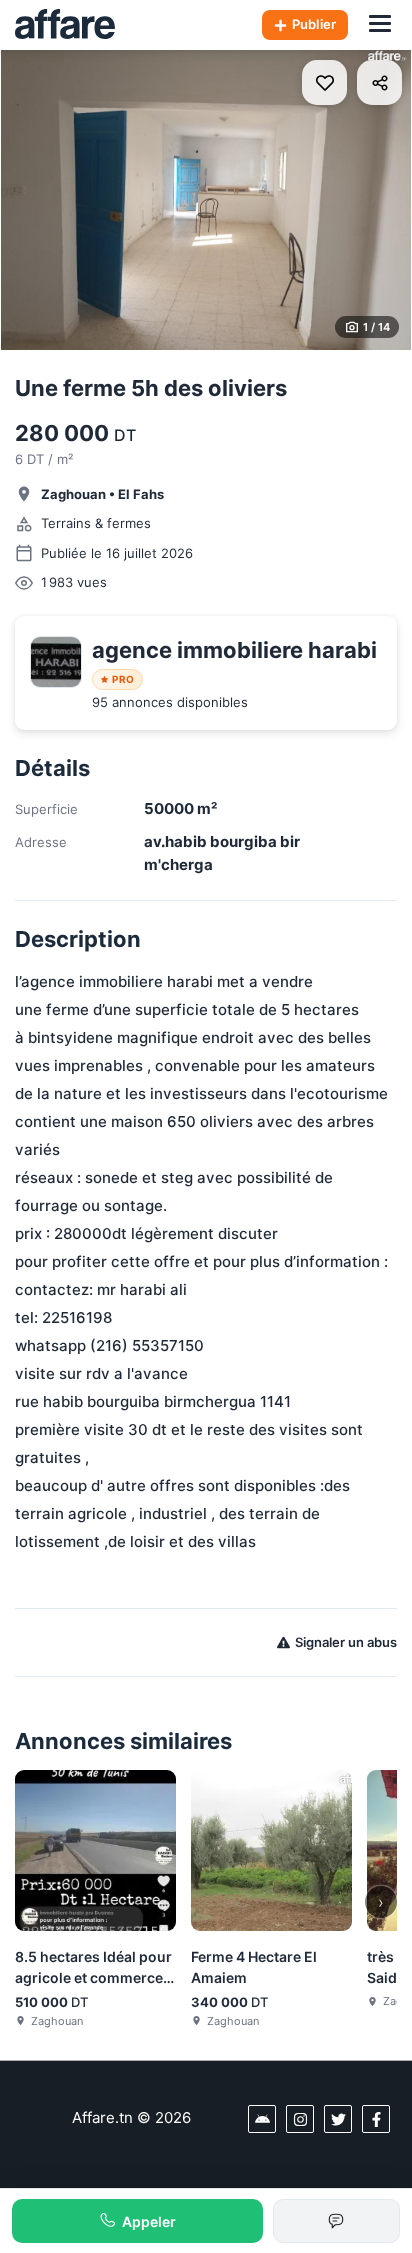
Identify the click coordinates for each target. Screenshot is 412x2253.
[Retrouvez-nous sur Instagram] (300, 2119)
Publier (314, 24)
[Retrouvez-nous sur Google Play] (262, 2119)
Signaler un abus (346, 1642)
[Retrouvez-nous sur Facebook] (376, 2119)
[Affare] (65, 25)
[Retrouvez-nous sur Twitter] (338, 2119)
